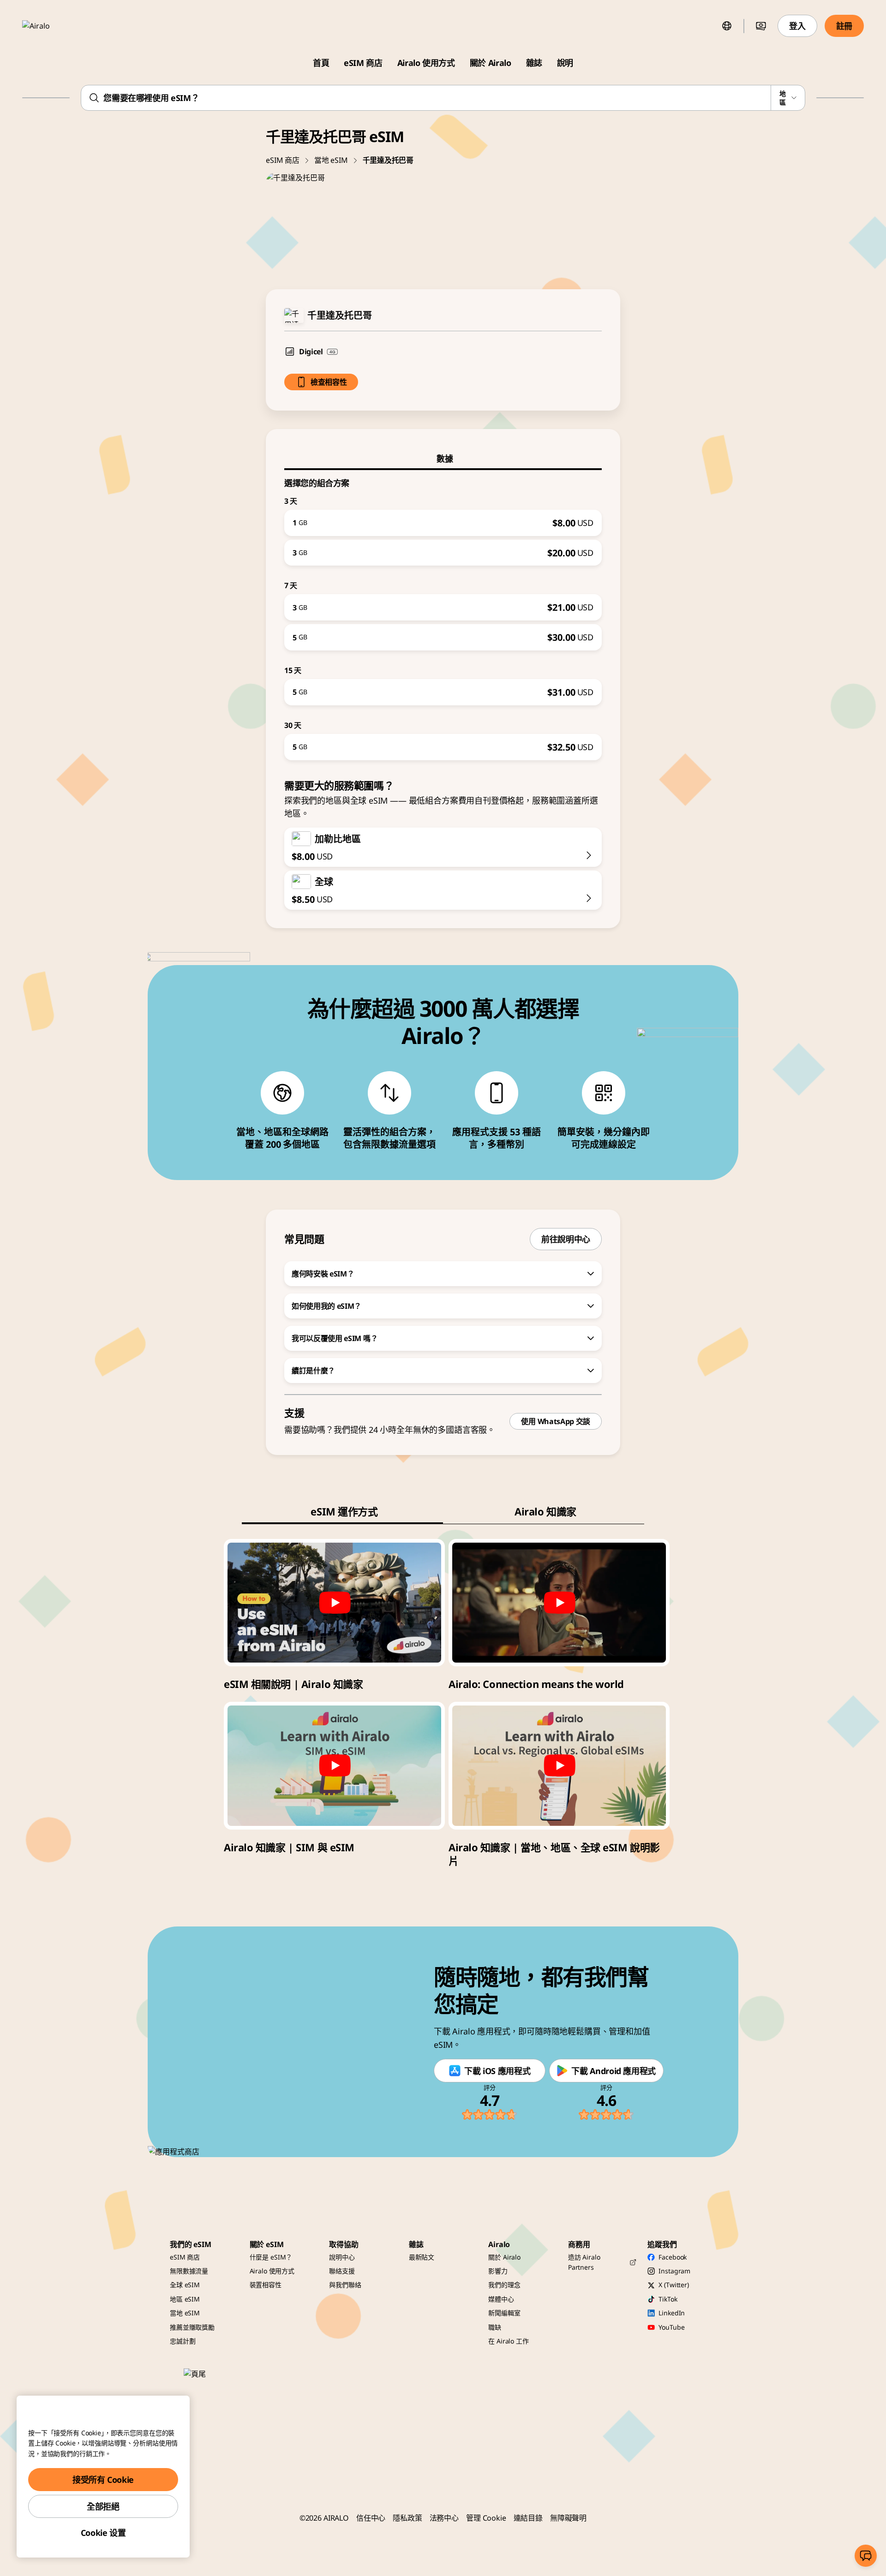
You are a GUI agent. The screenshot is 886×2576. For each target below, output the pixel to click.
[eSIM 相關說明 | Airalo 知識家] (334, 1603)
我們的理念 (504, 2285)
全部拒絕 (103, 2506)
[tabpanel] (443, 615)
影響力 (498, 2271)
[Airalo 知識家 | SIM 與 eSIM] (334, 1765)
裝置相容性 (266, 2285)
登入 (797, 26)
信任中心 (371, 2518)
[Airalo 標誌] (49, 26)
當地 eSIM (331, 160)
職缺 (495, 2327)
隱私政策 (407, 2518)
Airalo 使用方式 (426, 63)
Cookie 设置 (103, 2533)
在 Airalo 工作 (508, 2341)
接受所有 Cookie (103, 2480)
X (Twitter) (673, 2285)
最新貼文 (422, 2257)
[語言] (727, 26)
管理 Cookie (486, 2518)
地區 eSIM (185, 2299)
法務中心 (444, 2518)
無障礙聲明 (568, 2518)
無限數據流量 (189, 2271)
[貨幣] (761, 26)
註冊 (844, 26)
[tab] (443, 459)
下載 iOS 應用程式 (497, 2071)
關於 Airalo (491, 63)
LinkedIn (672, 2313)
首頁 (321, 63)
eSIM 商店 (363, 63)
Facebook (673, 2257)
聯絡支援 (342, 2271)
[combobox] (443, 98)
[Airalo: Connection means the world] (559, 1603)
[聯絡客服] (866, 2556)
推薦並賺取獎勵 (192, 2327)
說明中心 (342, 2257)
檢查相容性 (329, 382)
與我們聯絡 (345, 2285)
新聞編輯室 (504, 2313)
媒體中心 (501, 2299)
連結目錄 (528, 2518)
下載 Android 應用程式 (614, 2071)
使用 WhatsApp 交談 (556, 1421)
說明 (565, 63)
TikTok (668, 2299)
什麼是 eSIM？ (271, 2257)
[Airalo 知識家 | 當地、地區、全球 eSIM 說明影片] (559, 1765)
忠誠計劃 (183, 2341)
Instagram (674, 2271)
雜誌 (534, 63)
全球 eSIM (185, 2285)
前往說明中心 (566, 1239)
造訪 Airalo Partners (584, 2262)
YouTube (671, 2327)
